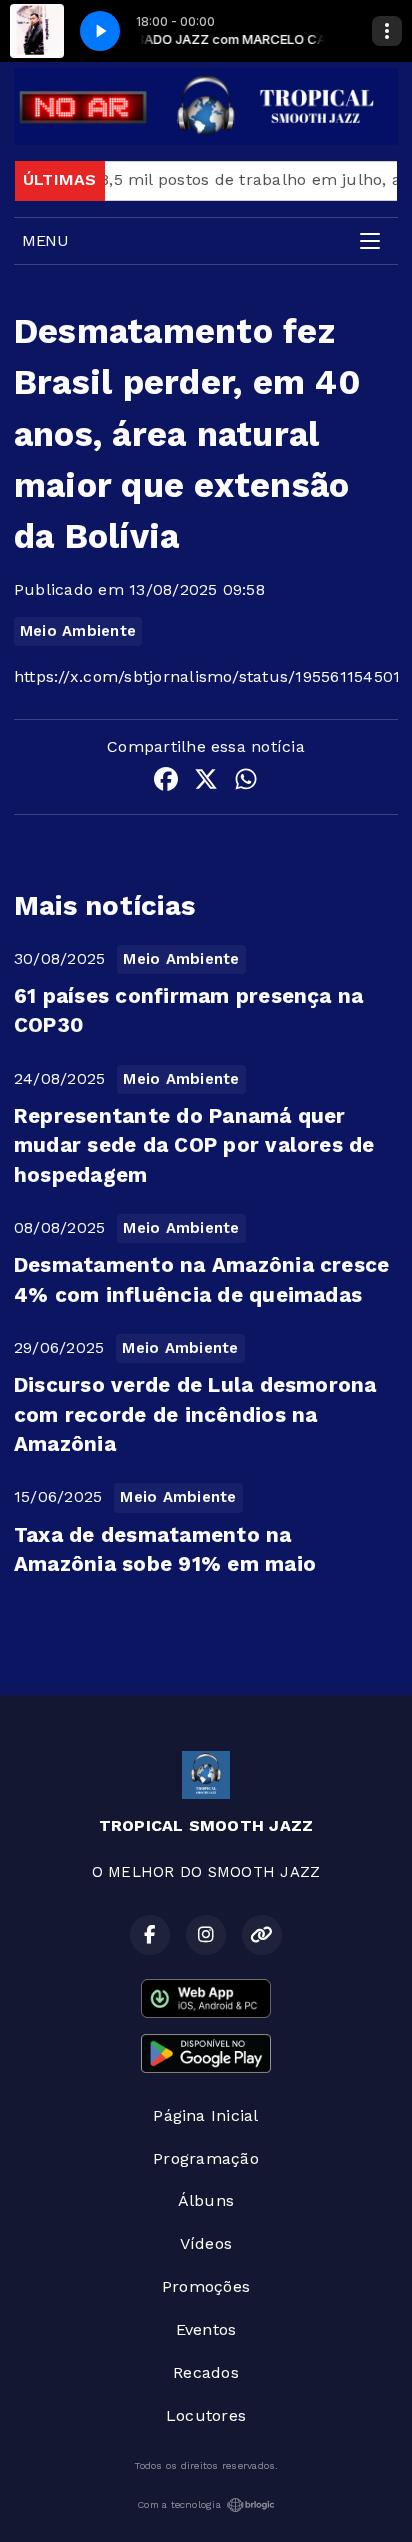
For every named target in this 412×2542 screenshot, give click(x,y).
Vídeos (206, 2243)
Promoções (206, 2286)
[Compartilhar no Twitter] (206, 782)
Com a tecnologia (179, 2504)
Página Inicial (205, 2115)
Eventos (206, 2329)
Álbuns (206, 2200)
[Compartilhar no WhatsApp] (246, 782)
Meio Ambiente (78, 631)
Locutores (206, 2415)
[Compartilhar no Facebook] (166, 782)
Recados (206, 2372)
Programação (206, 2158)
